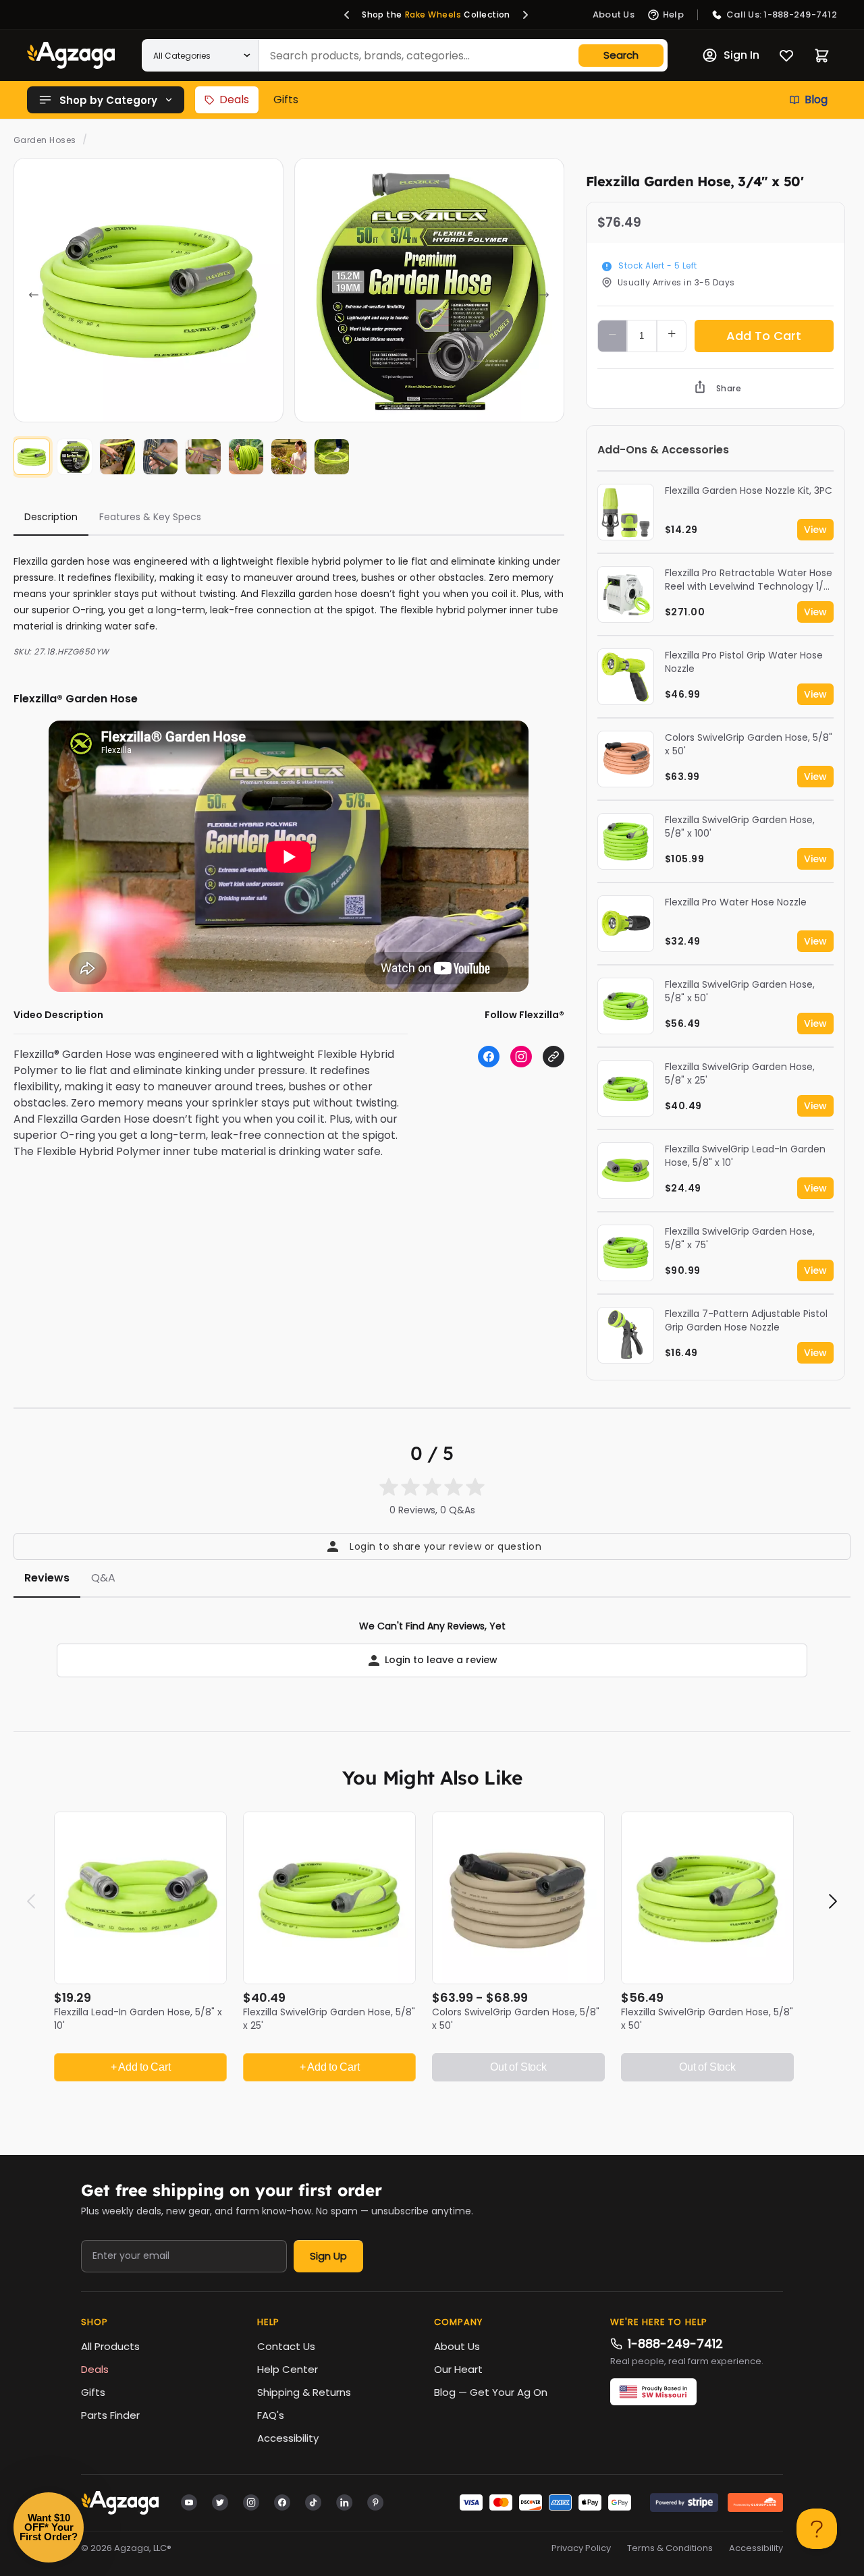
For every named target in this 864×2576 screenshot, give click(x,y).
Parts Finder (110, 2415)
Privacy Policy (581, 2548)
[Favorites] (786, 55)
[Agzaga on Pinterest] (375, 2502)
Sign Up (328, 2256)
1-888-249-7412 (675, 2344)
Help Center (288, 2369)
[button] (347, 15)
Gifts (286, 100)
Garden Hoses (45, 140)
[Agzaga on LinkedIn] (344, 2502)
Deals (234, 100)
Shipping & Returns (304, 2392)
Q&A (103, 1578)
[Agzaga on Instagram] (251, 2502)
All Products (110, 2346)
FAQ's (271, 2415)
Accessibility (288, 2438)
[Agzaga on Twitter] (220, 2502)
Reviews (47, 1578)
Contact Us (286, 2346)
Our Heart (458, 2369)
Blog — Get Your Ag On (491, 2392)
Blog (816, 100)
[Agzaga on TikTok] (313, 2502)
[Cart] (822, 56)
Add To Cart (764, 336)
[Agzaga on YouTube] (189, 2502)
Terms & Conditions (670, 2548)
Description (51, 517)
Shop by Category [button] (108, 100)
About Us (457, 2346)
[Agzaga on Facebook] (282, 2502)
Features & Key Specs (150, 517)
